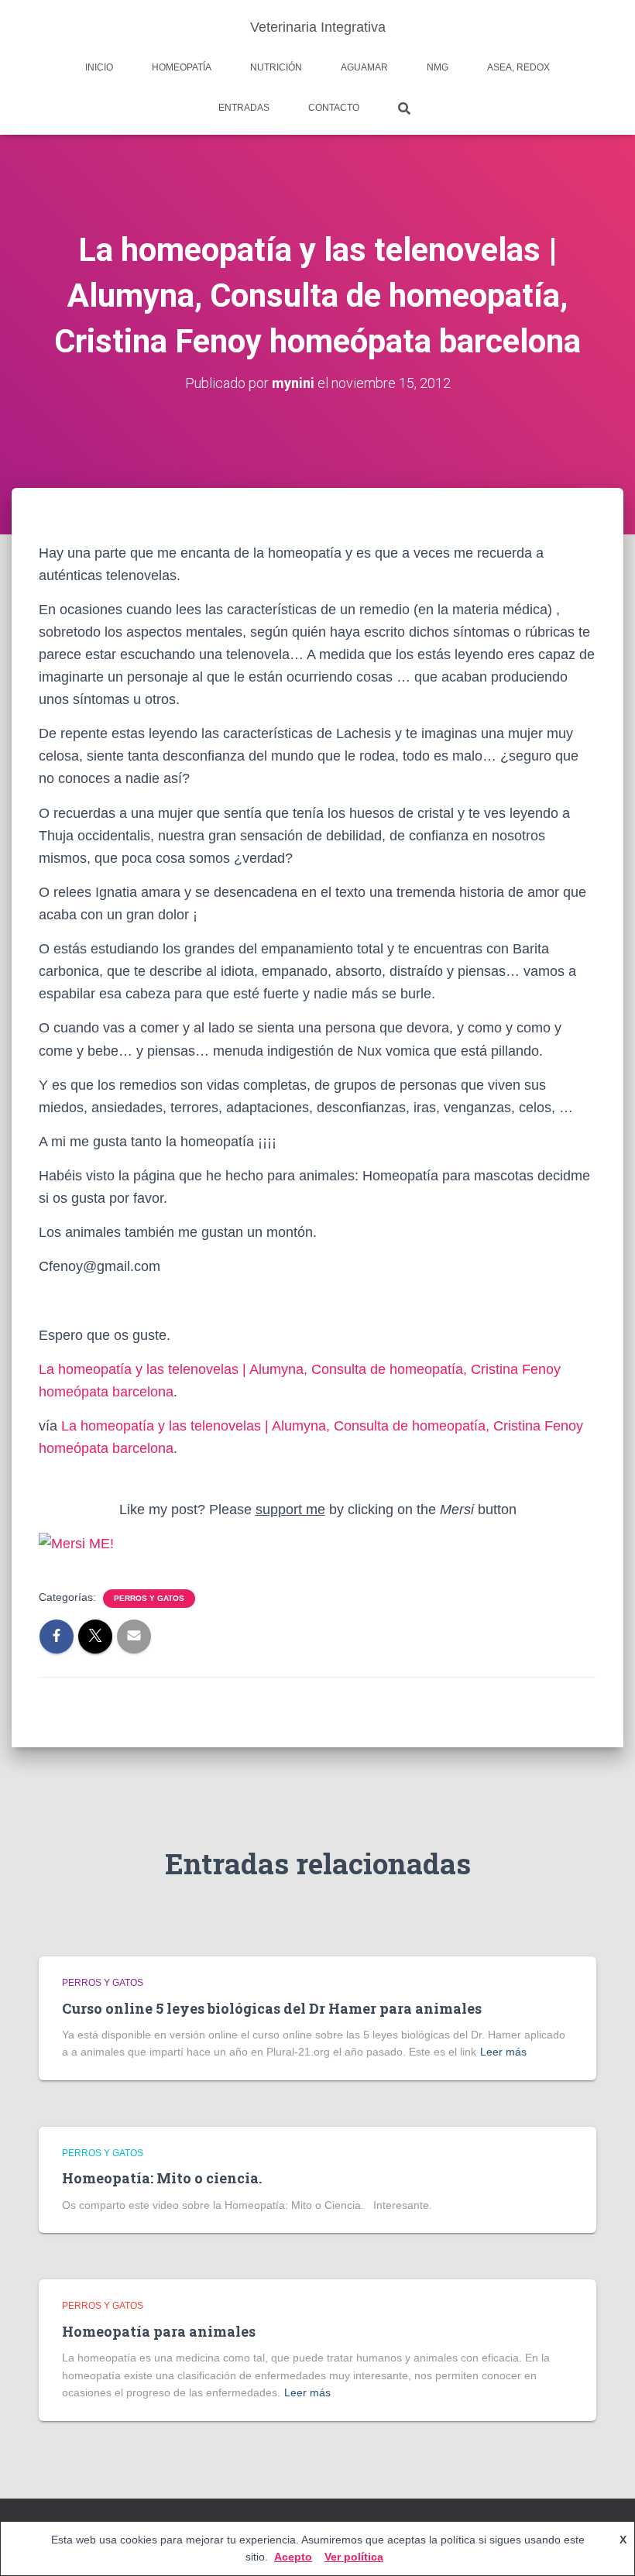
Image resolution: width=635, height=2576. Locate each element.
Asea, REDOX (518, 67)
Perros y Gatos (149, 1598)
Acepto (293, 2557)
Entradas (244, 108)
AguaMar (364, 67)
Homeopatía (182, 67)
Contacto (334, 108)
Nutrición (276, 67)
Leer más (503, 2052)
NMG (438, 67)
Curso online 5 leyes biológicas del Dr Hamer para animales (272, 2008)
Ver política (354, 2557)
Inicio (99, 67)
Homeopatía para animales (159, 2331)
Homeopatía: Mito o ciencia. (162, 2178)
